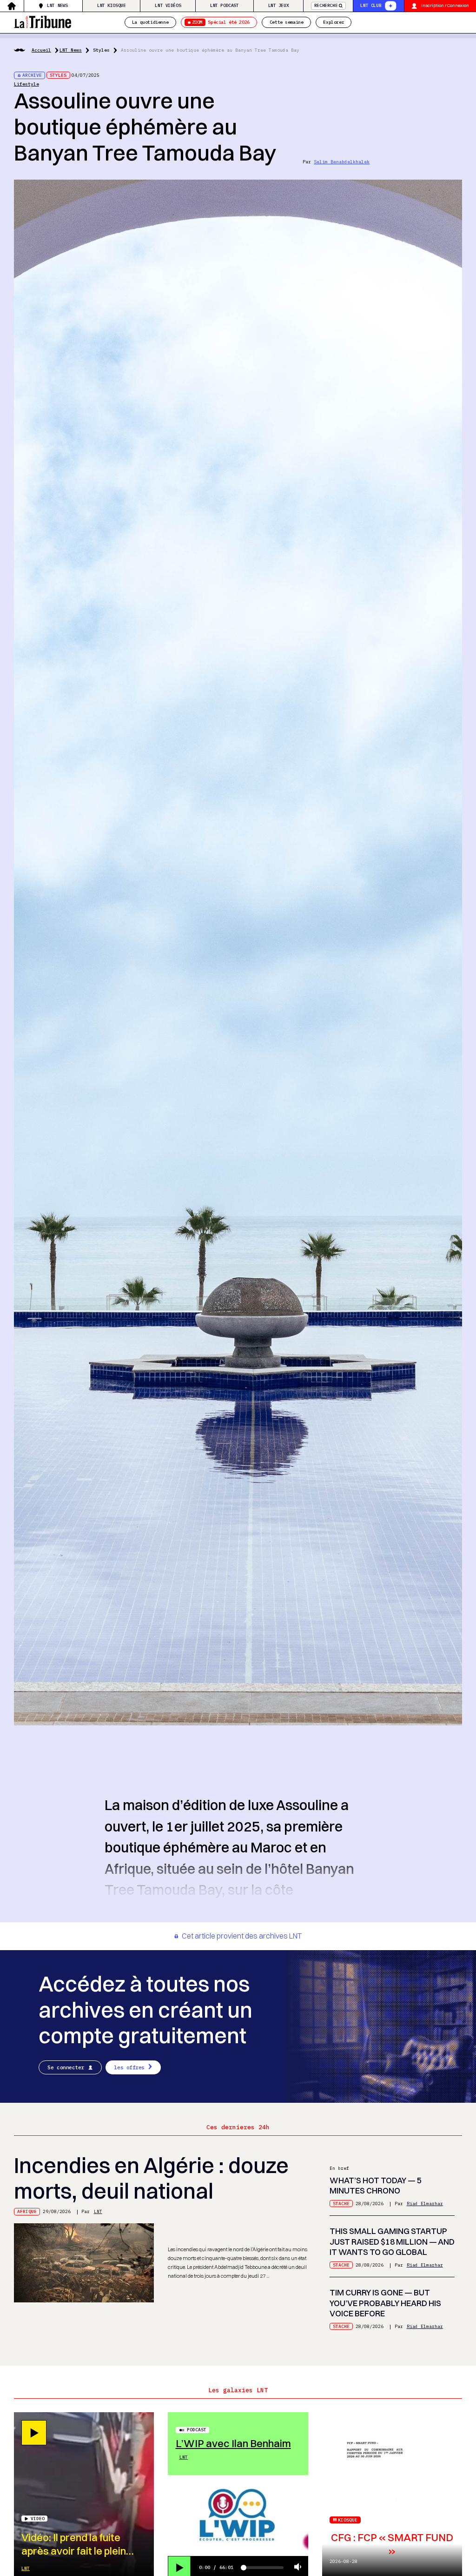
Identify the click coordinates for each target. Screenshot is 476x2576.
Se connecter (66, 2067)
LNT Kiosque (112, 5)
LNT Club (371, 5)
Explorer (334, 22)
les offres (129, 2067)
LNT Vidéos (168, 5)
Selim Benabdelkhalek (342, 162)
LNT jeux (279, 5)
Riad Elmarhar (425, 2204)
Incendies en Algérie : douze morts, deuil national (151, 2178)
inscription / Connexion (445, 5)
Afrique (27, 2211)
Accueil (41, 50)
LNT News (57, 5)
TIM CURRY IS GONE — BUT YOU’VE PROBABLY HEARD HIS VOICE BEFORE (385, 2303)
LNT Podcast (225, 5)
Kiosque (348, 2520)
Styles (101, 50)
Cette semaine (287, 22)
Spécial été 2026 (221, 22)
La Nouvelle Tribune (43, 21)
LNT (98, 2211)
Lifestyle (26, 84)
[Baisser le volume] (298, 2567)
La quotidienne (150, 22)
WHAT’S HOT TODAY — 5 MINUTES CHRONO (376, 2186)
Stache (341, 2204)
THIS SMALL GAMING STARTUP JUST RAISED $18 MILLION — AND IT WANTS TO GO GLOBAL (392, 2241)
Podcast (197, 2430)
